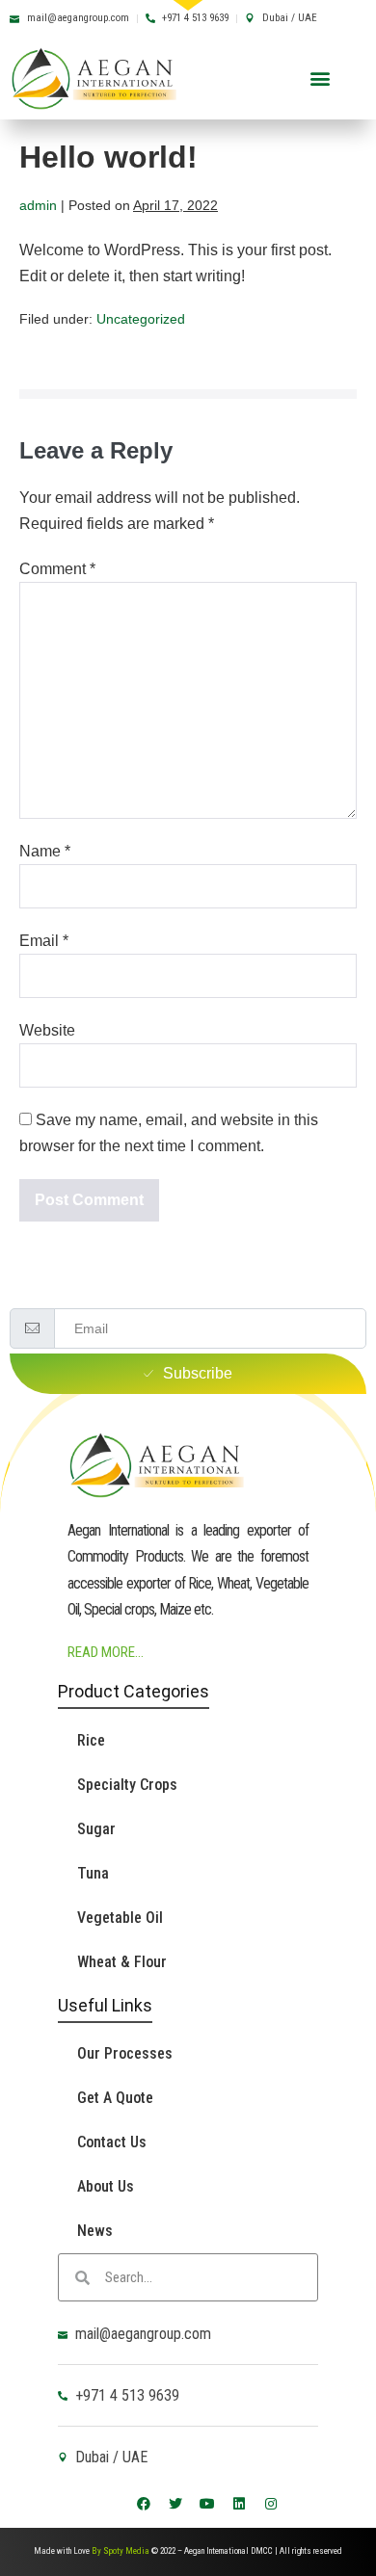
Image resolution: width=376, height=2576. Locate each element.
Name (45, 851)
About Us (106, 2186)
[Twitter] (175, 2504)
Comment (57, 569)
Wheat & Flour (122, 1962)
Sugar (96, 1829)
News (95, 2231)
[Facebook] (144, 2504)
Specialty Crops (127, 1785)
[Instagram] (271, 2504)
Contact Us (112, 2142)
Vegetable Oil (120, 1918)
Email (44, 941)
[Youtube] (207, 2504)
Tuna (93, 1873)
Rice (91, 1740)
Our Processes (125, 2053)
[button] (321, 79)
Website (47, 1030)
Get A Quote (115, 2098)
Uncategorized (141, 319)
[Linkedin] (239, 2504)
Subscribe (198, 1373)
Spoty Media (126, 2551)
